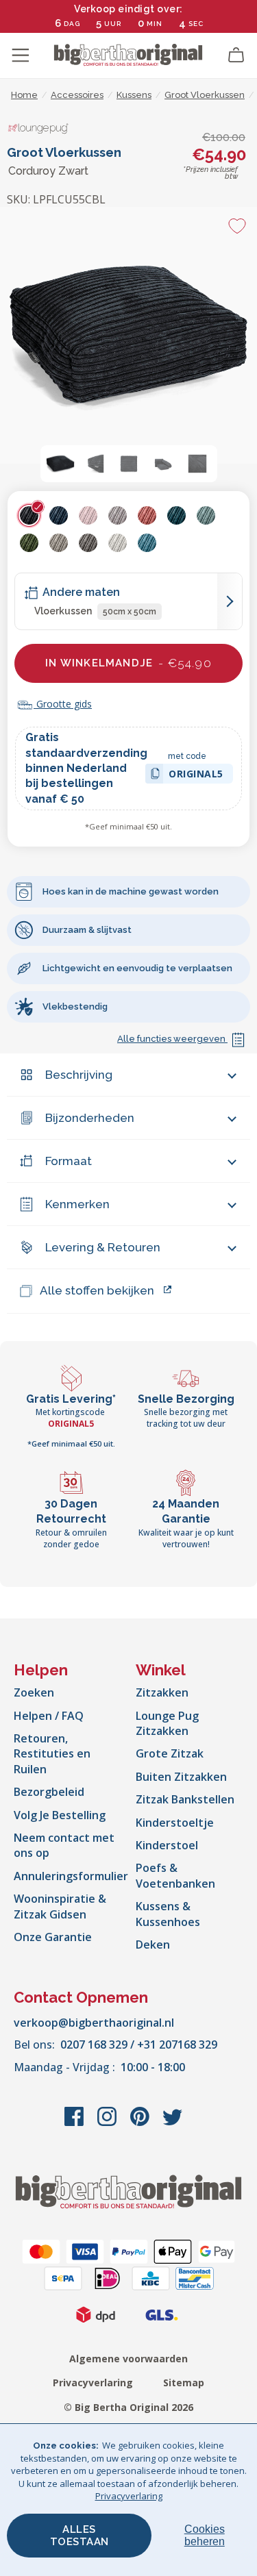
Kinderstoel (167, 1845)
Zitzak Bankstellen (185, 1799)
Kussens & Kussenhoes (168, 1914)
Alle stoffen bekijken (97, 1290)
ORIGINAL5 (196, 776)
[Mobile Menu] (21, 55)
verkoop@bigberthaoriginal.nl (94, 2023)
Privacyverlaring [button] (129, 2496)
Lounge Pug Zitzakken (167, 1723)
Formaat (69, 1161)
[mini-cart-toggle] (236, 55)
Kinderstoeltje (175, 1823)
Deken (153, 1944)
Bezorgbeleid (49, 1792)
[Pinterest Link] (141, 2123)
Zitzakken (162, 1692)
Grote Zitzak (170, 1753)
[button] (60, 464)
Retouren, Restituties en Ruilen (52, 1754)
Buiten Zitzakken (181, 1777)
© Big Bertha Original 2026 (128, 2407)
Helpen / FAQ (49, 1716)
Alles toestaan (79, 2536)
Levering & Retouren (103, 1247)
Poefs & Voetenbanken (175, 1875)
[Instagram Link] (108, 2123)
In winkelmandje (128, 663)
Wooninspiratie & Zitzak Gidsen (60, 1906)
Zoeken (34, 1692)
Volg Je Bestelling (60, 1815)
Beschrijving (79, 1075)
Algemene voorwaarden (128, 2359)
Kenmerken (77, 1204)
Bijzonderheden (90, 1118)
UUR (113, 24)
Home (24, 95)
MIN (155, 24)
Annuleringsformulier (71, 1876)
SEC (196, 24)
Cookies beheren (205, 2535)
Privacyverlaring (93, 2383)
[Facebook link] (75, 2123)
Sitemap (184, 2383)
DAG (72, 24)
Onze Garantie (53, 1937)
